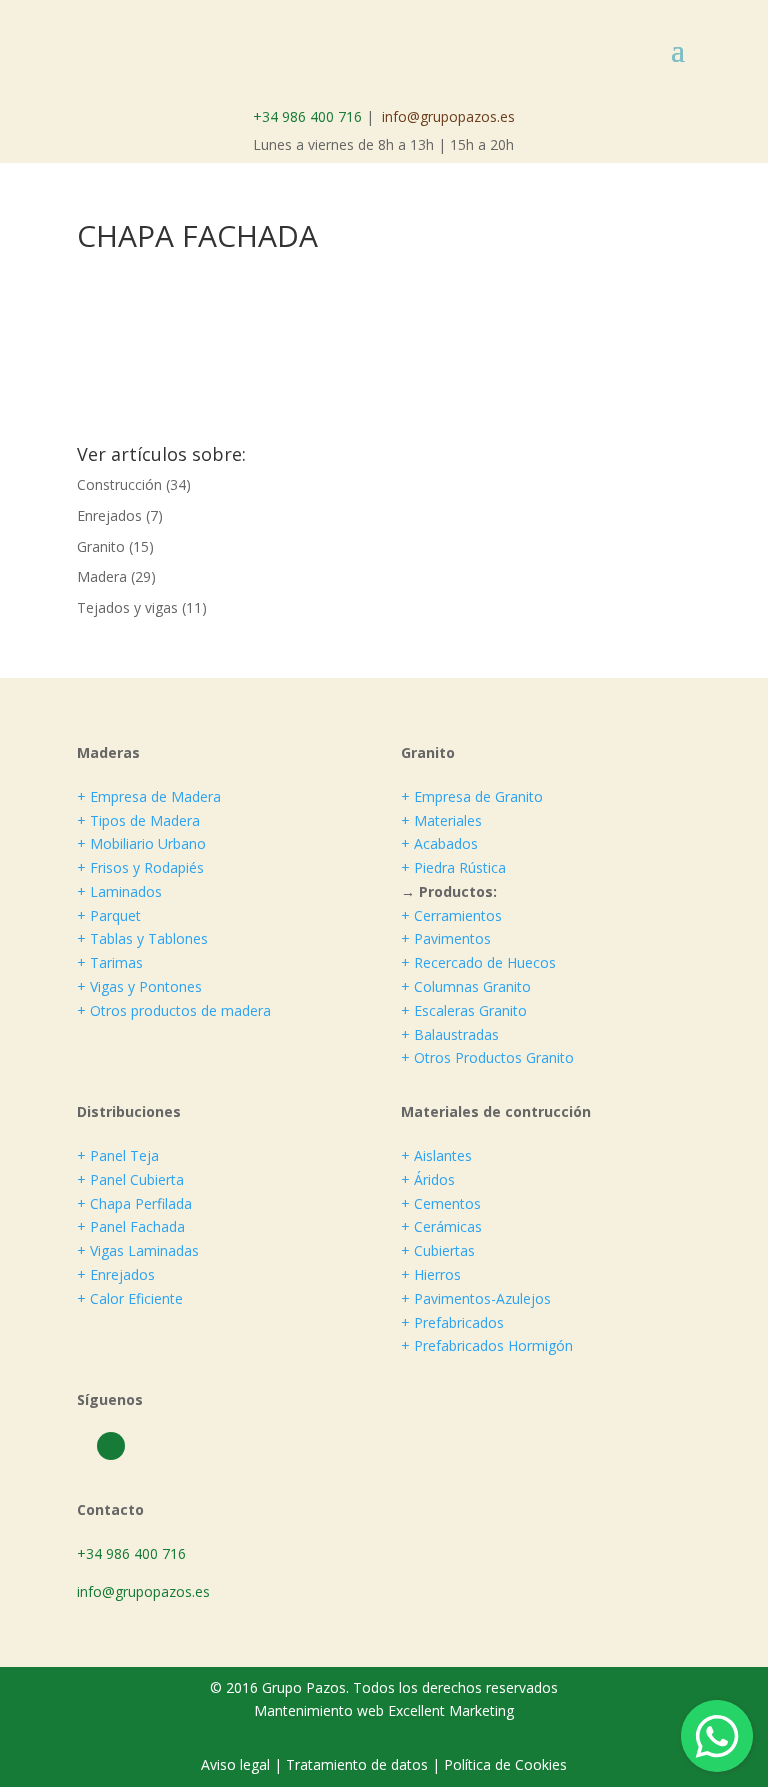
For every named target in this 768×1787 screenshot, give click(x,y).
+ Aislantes (436, 1155)
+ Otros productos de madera (174, 1010)
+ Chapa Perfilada (134, 1203)
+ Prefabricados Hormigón (487, 1345)
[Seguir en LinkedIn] (111, 1446)
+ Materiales (441, 820)
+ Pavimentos (446, 938)
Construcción (119, 484)
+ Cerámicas (441, 1226)
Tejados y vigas (127, 607)
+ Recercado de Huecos (478, 962)
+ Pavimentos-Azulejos (476, 1298)
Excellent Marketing (451, 1710)
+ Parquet (109, 915)
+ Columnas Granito (466, 986)
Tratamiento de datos (357, 1764)
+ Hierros (431, 1274)
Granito (101, 546)
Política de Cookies (505, 1764)
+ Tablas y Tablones (142, 938)
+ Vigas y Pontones (139, 986)
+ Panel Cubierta (130, 1179)
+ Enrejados (116, 1274)
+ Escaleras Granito (464, 1010)
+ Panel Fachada (131, 1226)
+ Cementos (441, 1203)
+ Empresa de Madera (149, 796)
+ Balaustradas (450, 1034)
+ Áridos (428, 1179)
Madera (102, 576)
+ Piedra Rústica (453, 867)
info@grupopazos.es (448, 116)
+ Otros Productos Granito (487, 1057)
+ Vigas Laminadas (138, 1250)
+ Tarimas (110, 962)
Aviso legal (237, 1764)
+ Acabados (439, 843)
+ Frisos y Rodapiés (140, 867)
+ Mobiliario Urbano (141, 843)
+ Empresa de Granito (472, 796)
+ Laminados (119, 891)
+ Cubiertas (438, 1250)
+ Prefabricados (452, 1322)
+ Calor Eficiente (130, 1298)
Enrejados (109, 515)
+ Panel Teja (118, 1155)
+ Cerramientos (451, 915)
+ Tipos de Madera (138, 820)
